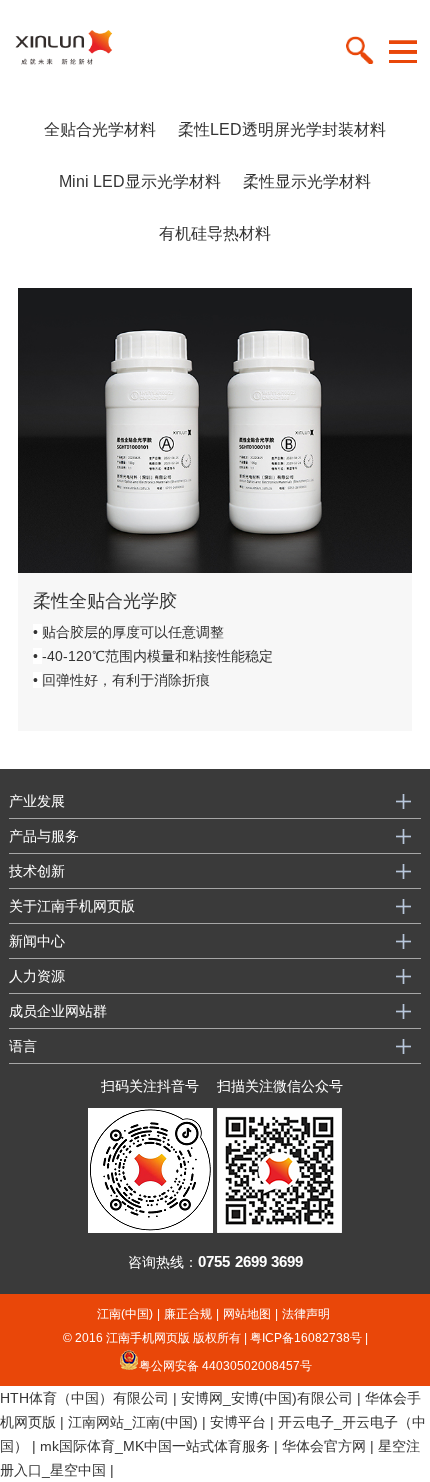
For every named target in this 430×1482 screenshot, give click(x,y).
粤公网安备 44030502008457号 (225, 1364)
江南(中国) (125, 1314)
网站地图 (247, 1314)
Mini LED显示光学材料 (140, 181)
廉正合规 (188, 1314)
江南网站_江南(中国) (133, 1422)
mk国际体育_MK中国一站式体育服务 (155, 1446)
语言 (23, 1046)
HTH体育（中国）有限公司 (84, 1398)
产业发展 (37, 801)
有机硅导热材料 (215, 233)
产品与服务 (44, 836)
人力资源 (37, 976)
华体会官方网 (324, 1446)
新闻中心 (37, 941)
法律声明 (306, 1314)
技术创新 (37, 871)
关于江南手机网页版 (72, 906)
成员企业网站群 (58, 1011)
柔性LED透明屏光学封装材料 (282, 129)
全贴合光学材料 (100, 129)
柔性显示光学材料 (307, 181)
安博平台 (238, 1422)
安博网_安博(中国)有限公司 (267, 1398)
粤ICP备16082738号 (306, 1338)
